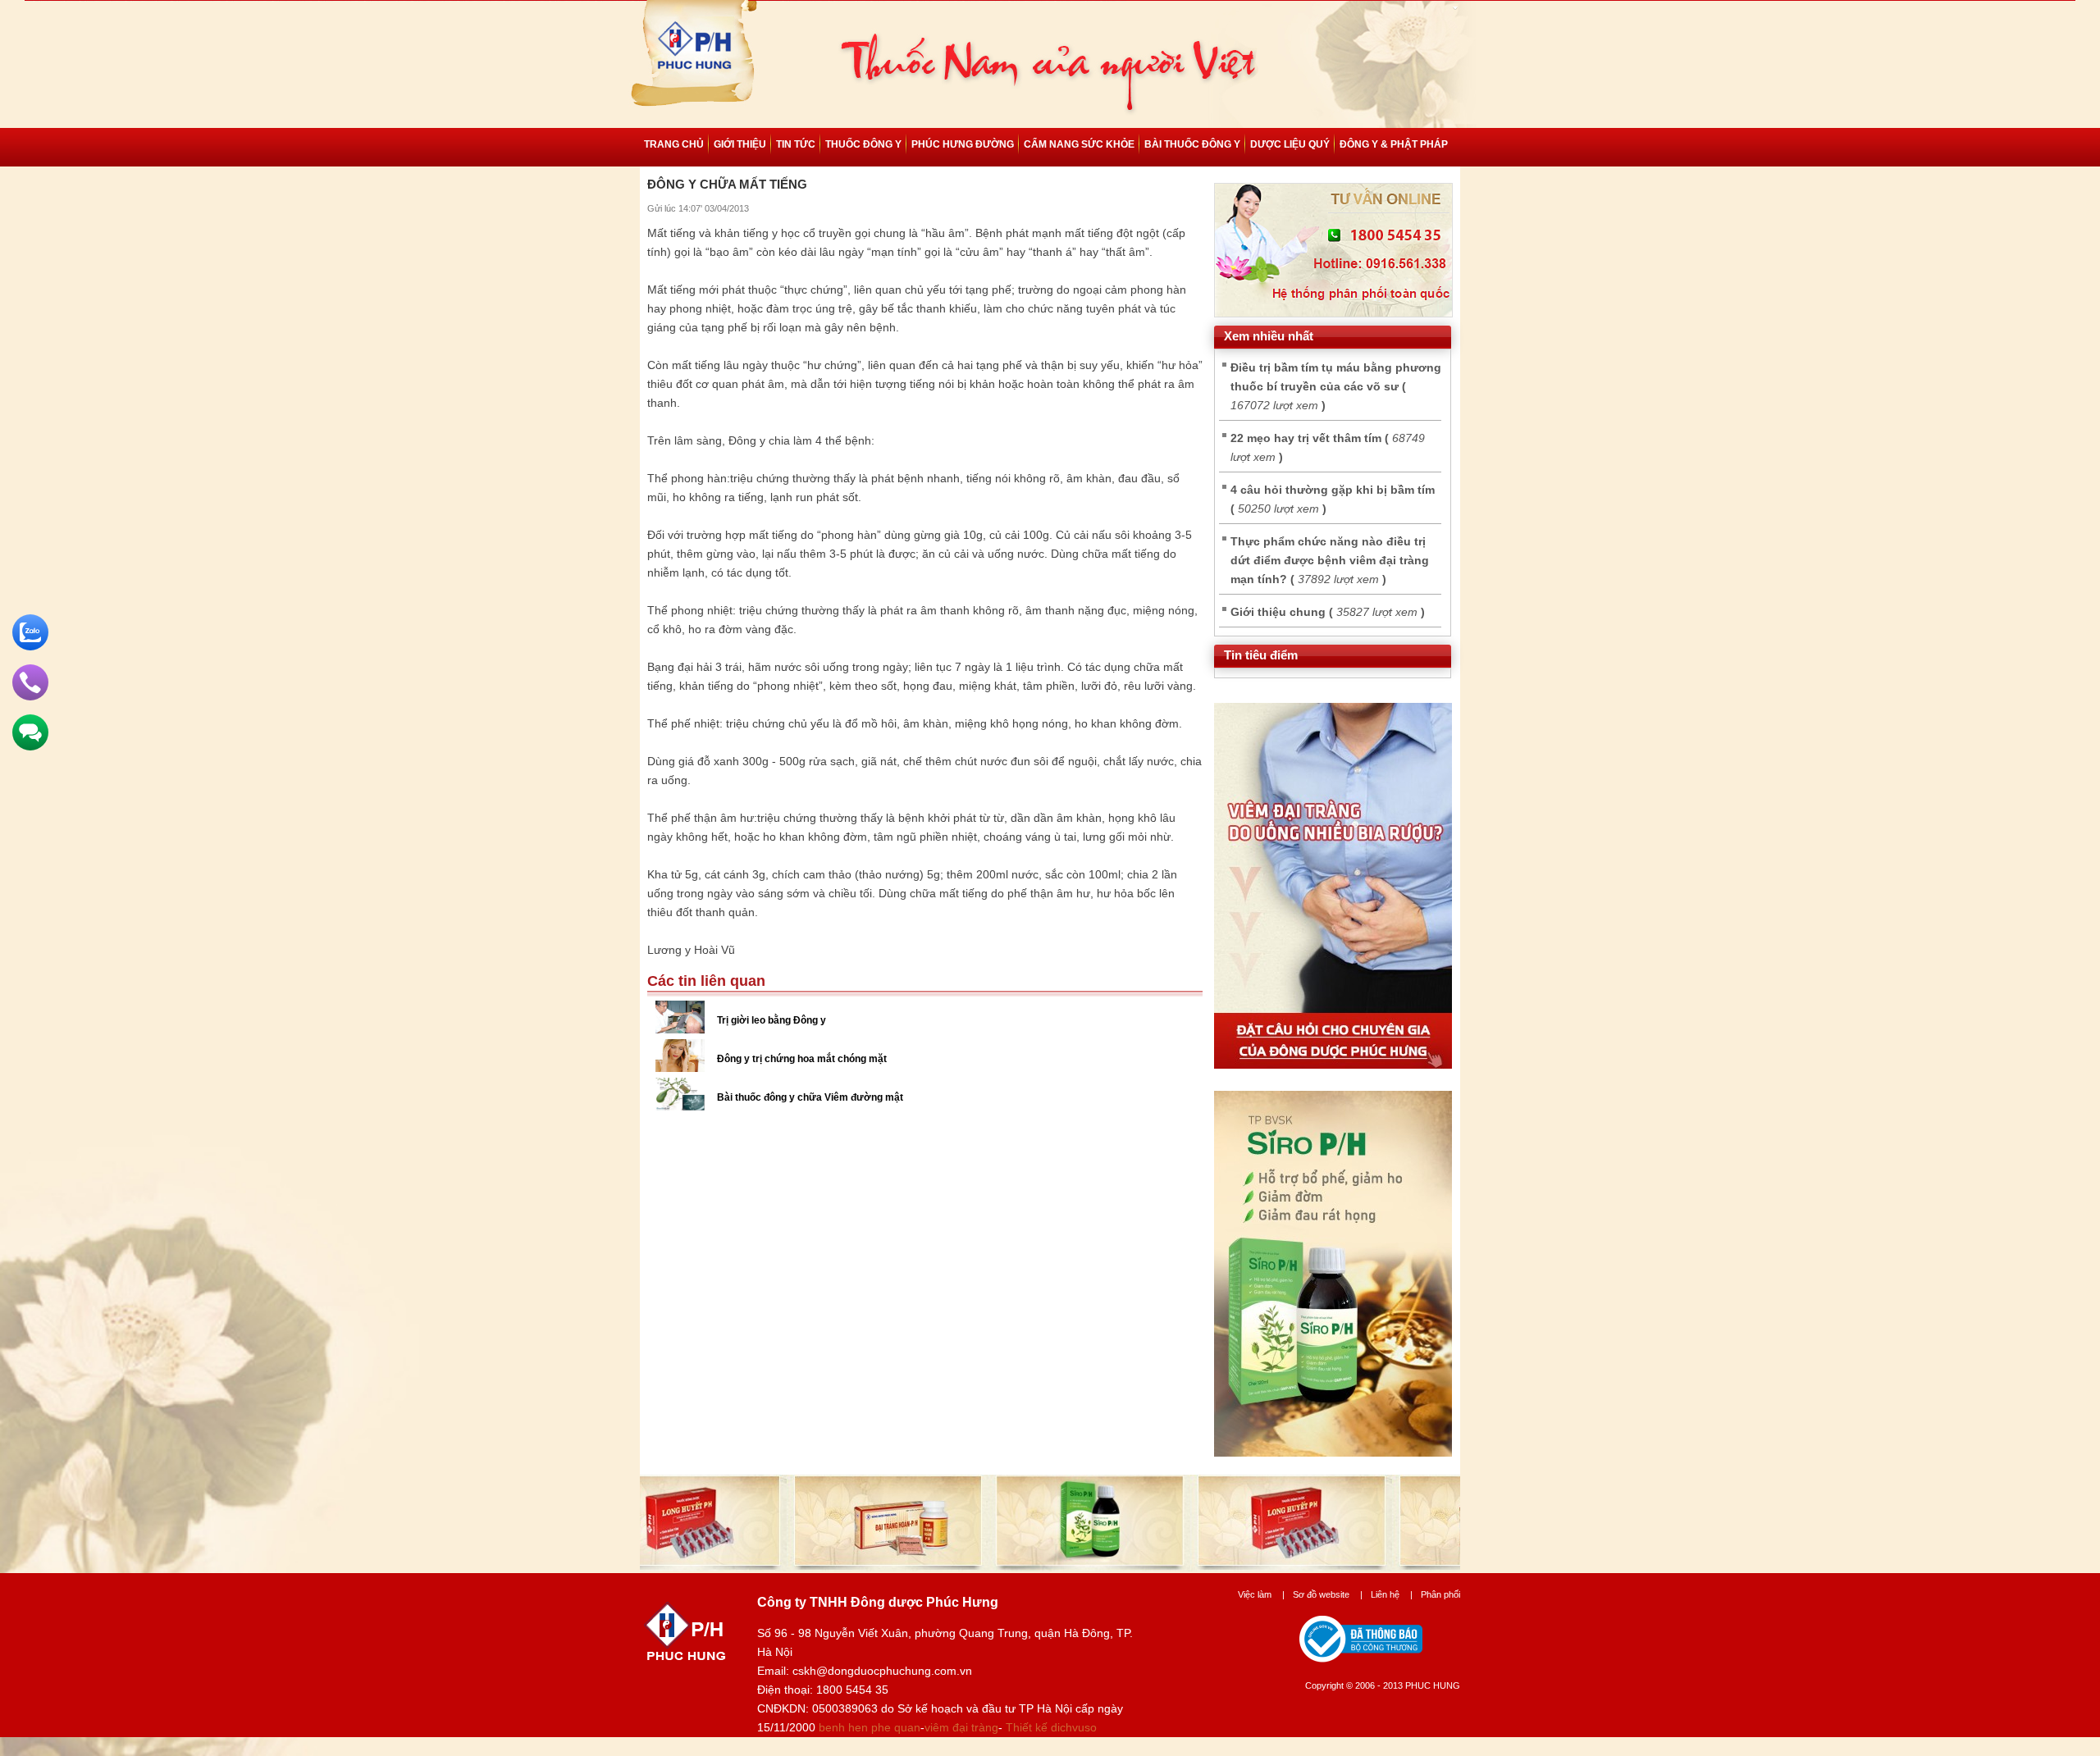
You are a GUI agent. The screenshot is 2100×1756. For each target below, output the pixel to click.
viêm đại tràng (961, 1727)
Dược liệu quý (1290, 144)
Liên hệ (1392, 1594)
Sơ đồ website (1328, 1594)
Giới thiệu (740, 144)
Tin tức (796, 144)
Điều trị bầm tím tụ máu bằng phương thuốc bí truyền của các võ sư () (1336, 386)
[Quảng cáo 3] (1333, 1065)
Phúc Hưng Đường (963, 144)
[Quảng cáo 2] (1333, 1453)
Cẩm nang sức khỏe (1079, 144)
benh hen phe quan (870, 1727)
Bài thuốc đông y (1192, 144)
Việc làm (1261, 1594)
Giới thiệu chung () (1328, 612)
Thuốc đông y (863, 144)
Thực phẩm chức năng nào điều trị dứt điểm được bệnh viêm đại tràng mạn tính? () (1330, 560)
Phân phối (1440, 1594)
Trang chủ (674, 144)
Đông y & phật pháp (1394, 144)
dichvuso (1074, 1727)
